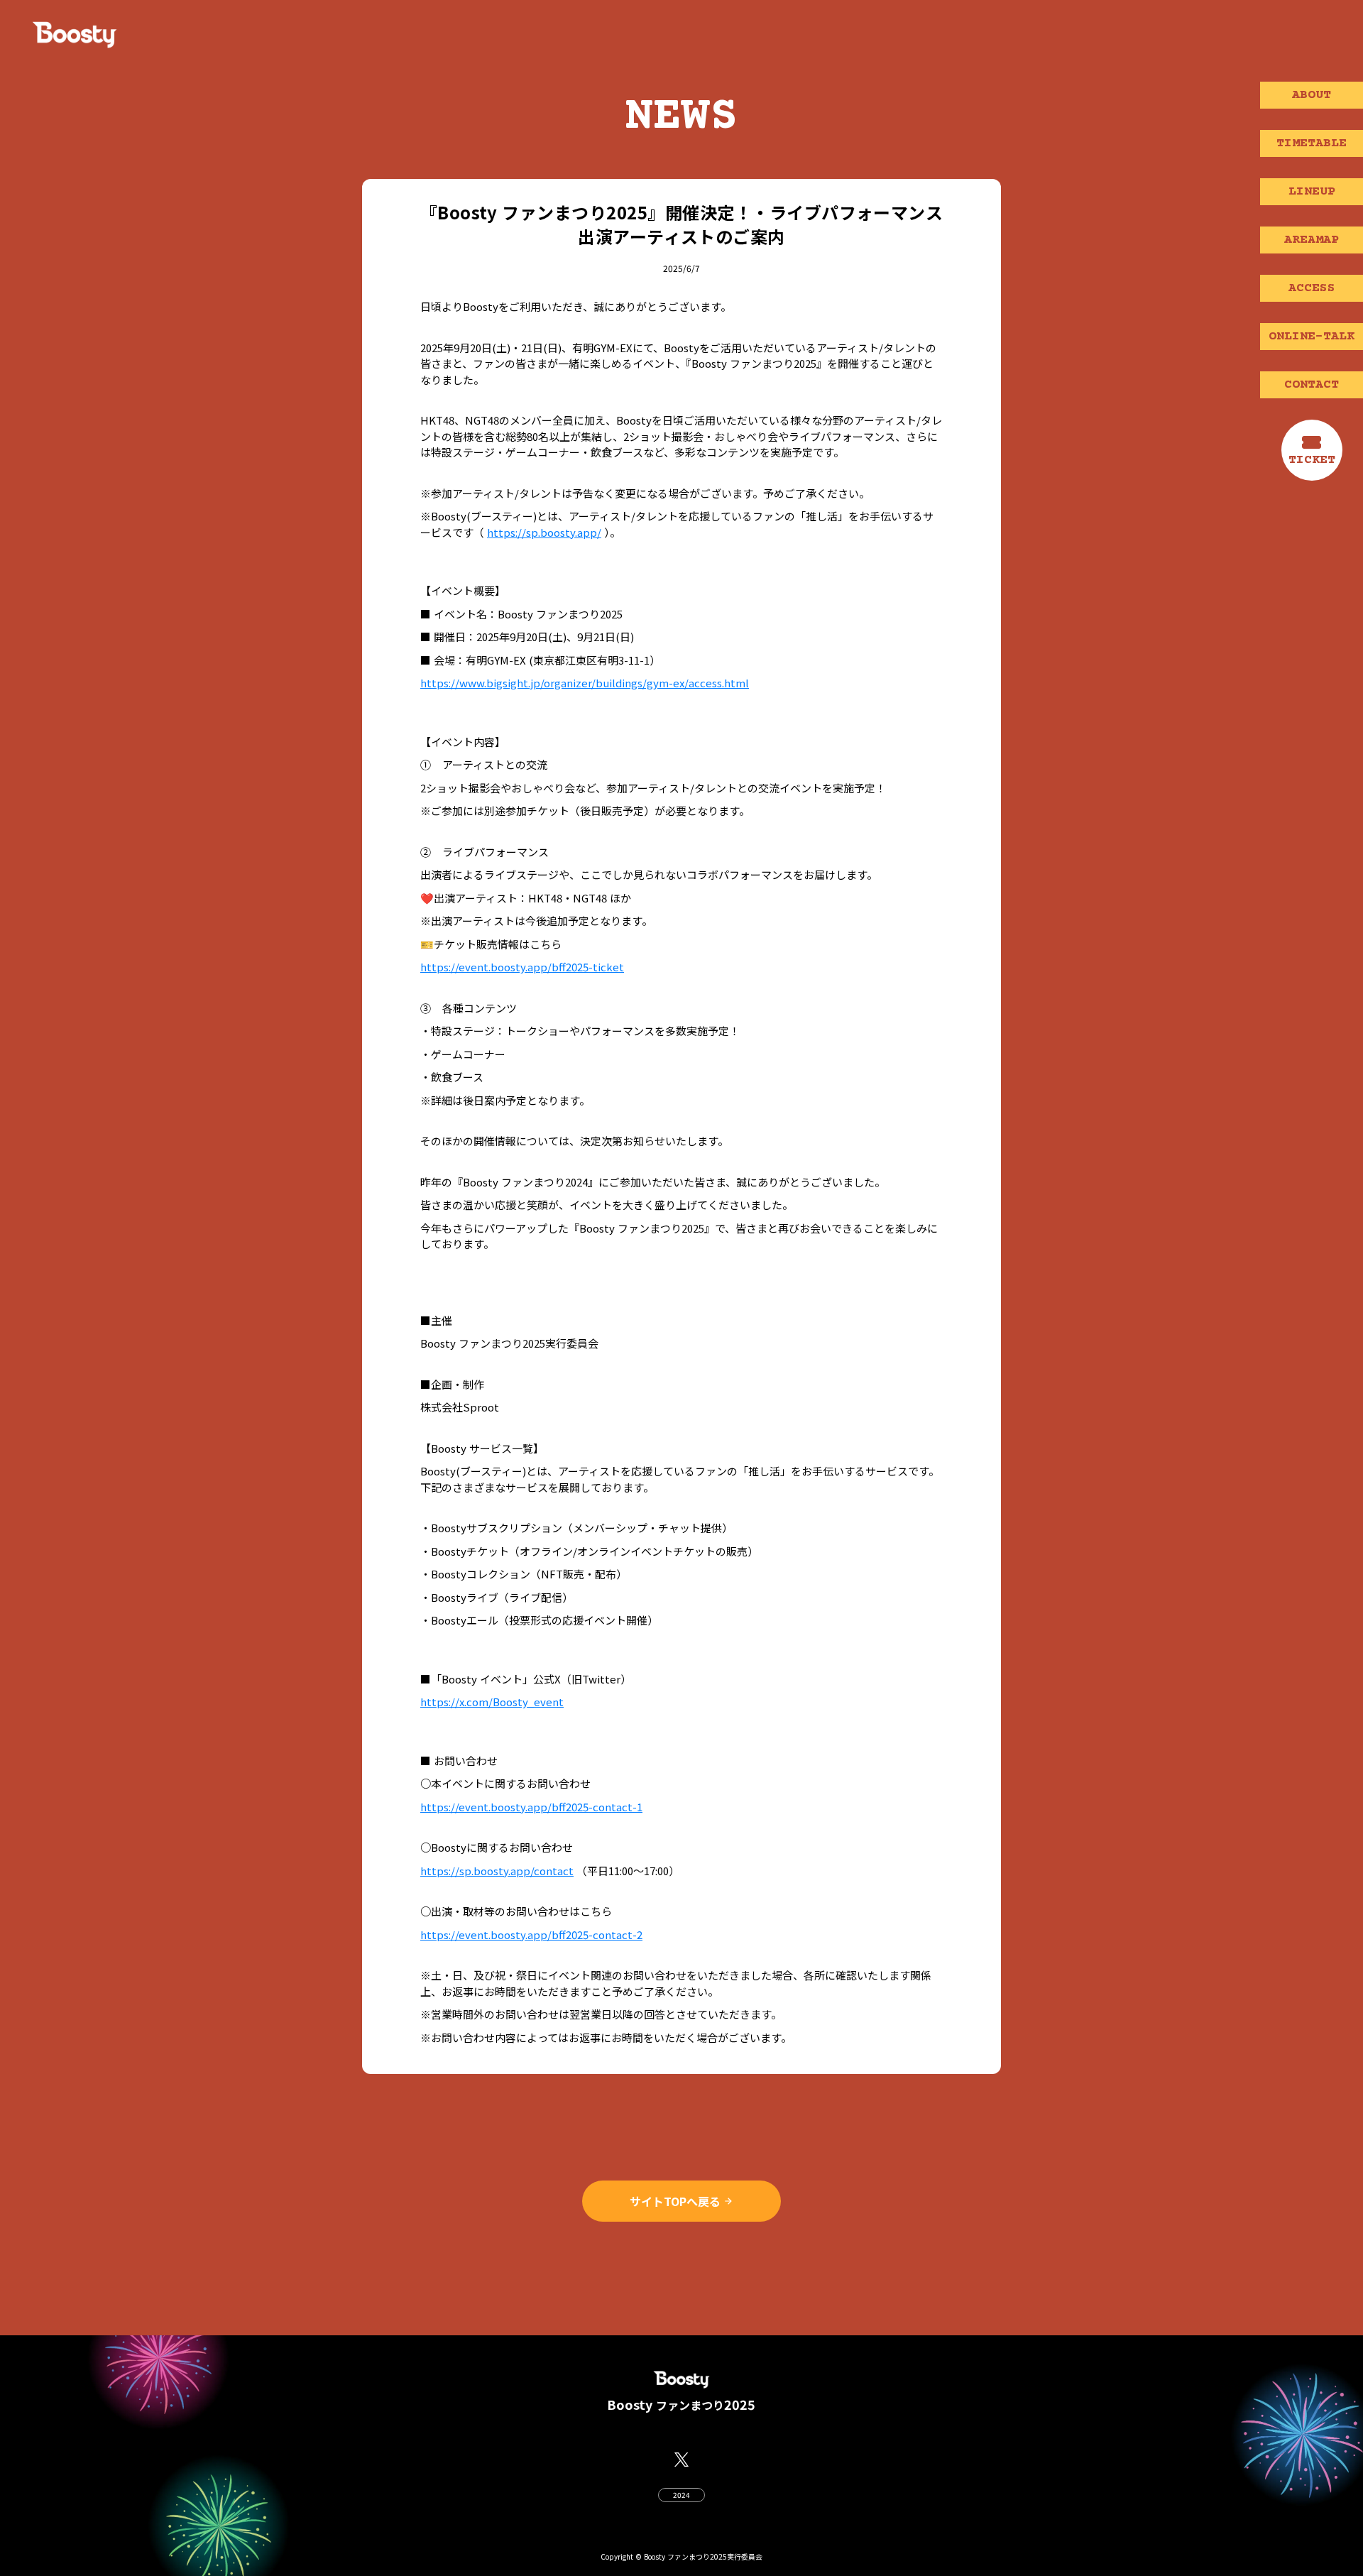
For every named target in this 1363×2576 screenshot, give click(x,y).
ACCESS (1312, 288)
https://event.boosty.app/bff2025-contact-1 (531, 1807)
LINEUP (1312, 192)
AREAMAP (1312, 240)
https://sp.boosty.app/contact (497, 1871)
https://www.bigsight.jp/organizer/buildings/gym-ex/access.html (585, 683)
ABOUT (1312, 95)
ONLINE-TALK (1312, 337)
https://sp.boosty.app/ (544, 532)
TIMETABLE (1312, 143)
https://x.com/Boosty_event (492, 1702)
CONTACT (1312, 385)
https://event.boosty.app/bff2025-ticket (522, 967)
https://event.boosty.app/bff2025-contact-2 (531, 1934)
